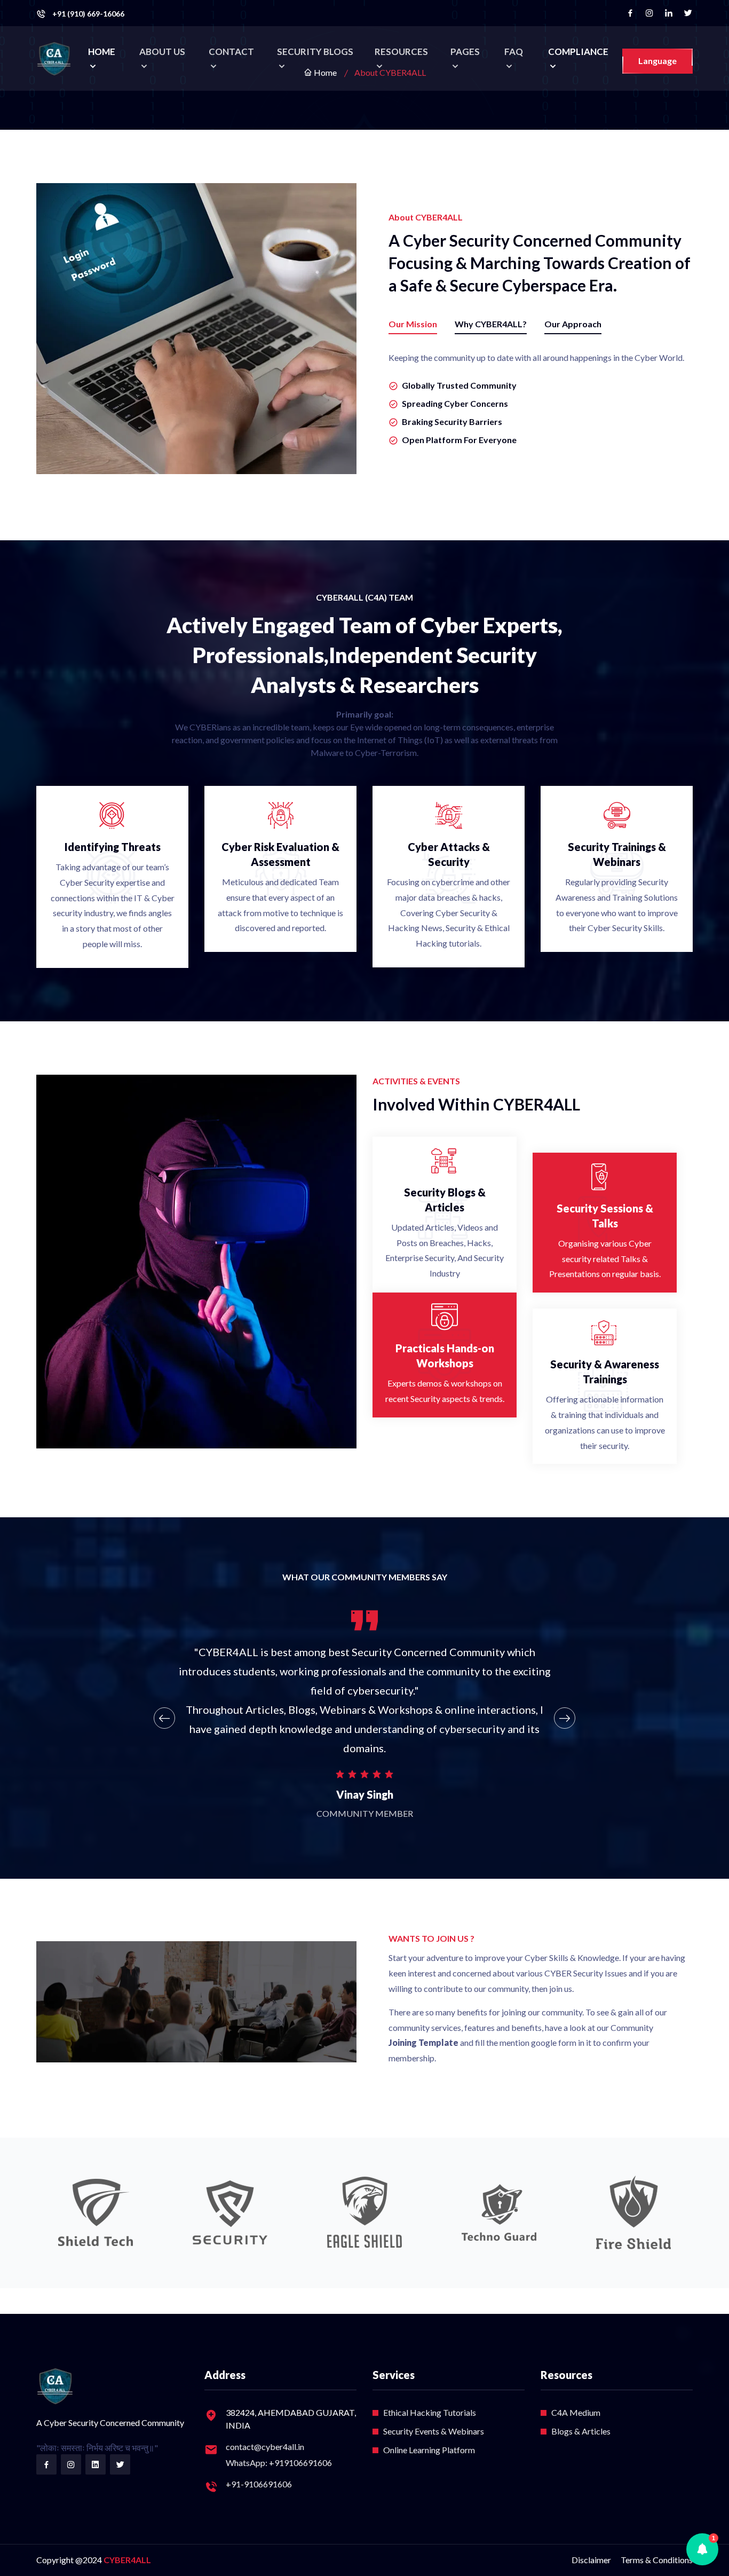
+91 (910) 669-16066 (88, 14)
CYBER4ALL (127, 2560)
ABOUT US (162, 52)
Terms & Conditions (657, 2560)
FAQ (514, 52)
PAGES (465, 52)
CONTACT (231, 52)
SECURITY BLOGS (315, 52)
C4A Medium (576, 2412)
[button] (702, 2549)
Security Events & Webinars (434, 2431)
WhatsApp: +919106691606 (279, 2463)
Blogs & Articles (581, 2431)
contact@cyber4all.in (265, 2447)
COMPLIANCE (578, 52)
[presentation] (164, 1718)
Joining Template (423, 2042)
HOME (102, 52)
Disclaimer (591, 2560)
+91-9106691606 (259, 2484)
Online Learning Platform (429, 2450)
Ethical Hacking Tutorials (430, 2412)
